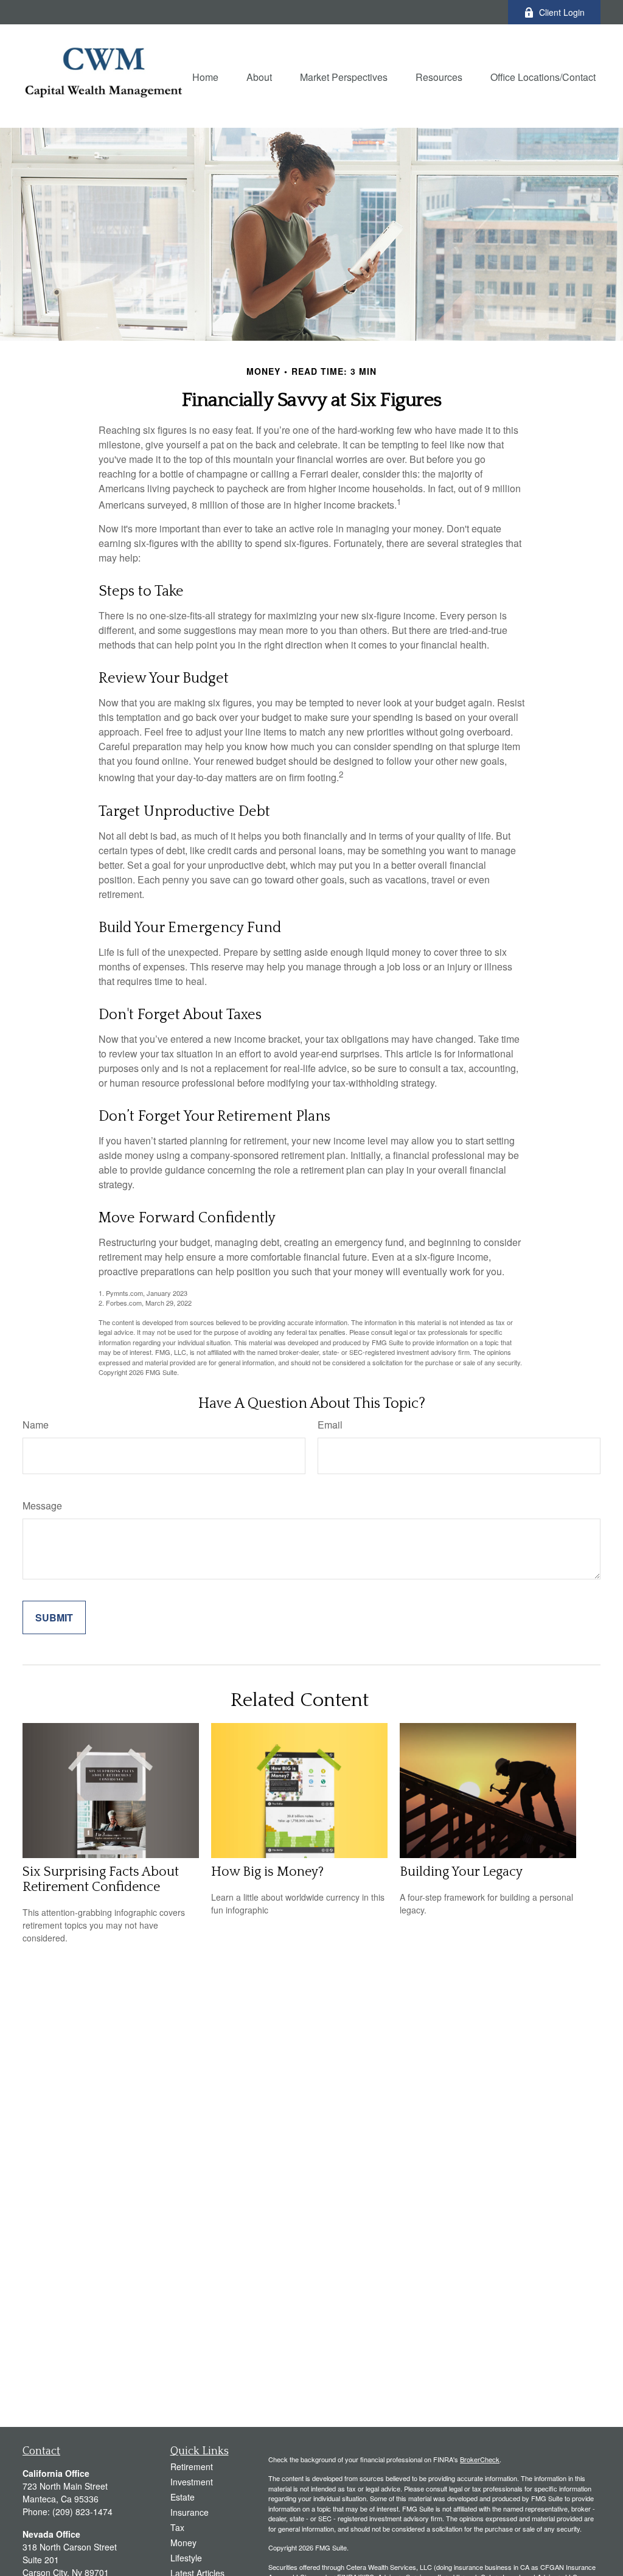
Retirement (192, 2466)
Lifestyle (186, 2558)
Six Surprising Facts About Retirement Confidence (101, 1879)
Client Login (562, 12)
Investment (192, 2482)
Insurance (190, 2512)
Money (183, 2543)
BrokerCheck (480, 2459)
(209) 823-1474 (82, 2512)
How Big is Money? (267, 1872)
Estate (183, 2497)
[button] (205, 76)
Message (42, 1506)
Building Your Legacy (461, 1872)
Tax (177, 2527)
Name (36, 1425)
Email (330, 1425)
